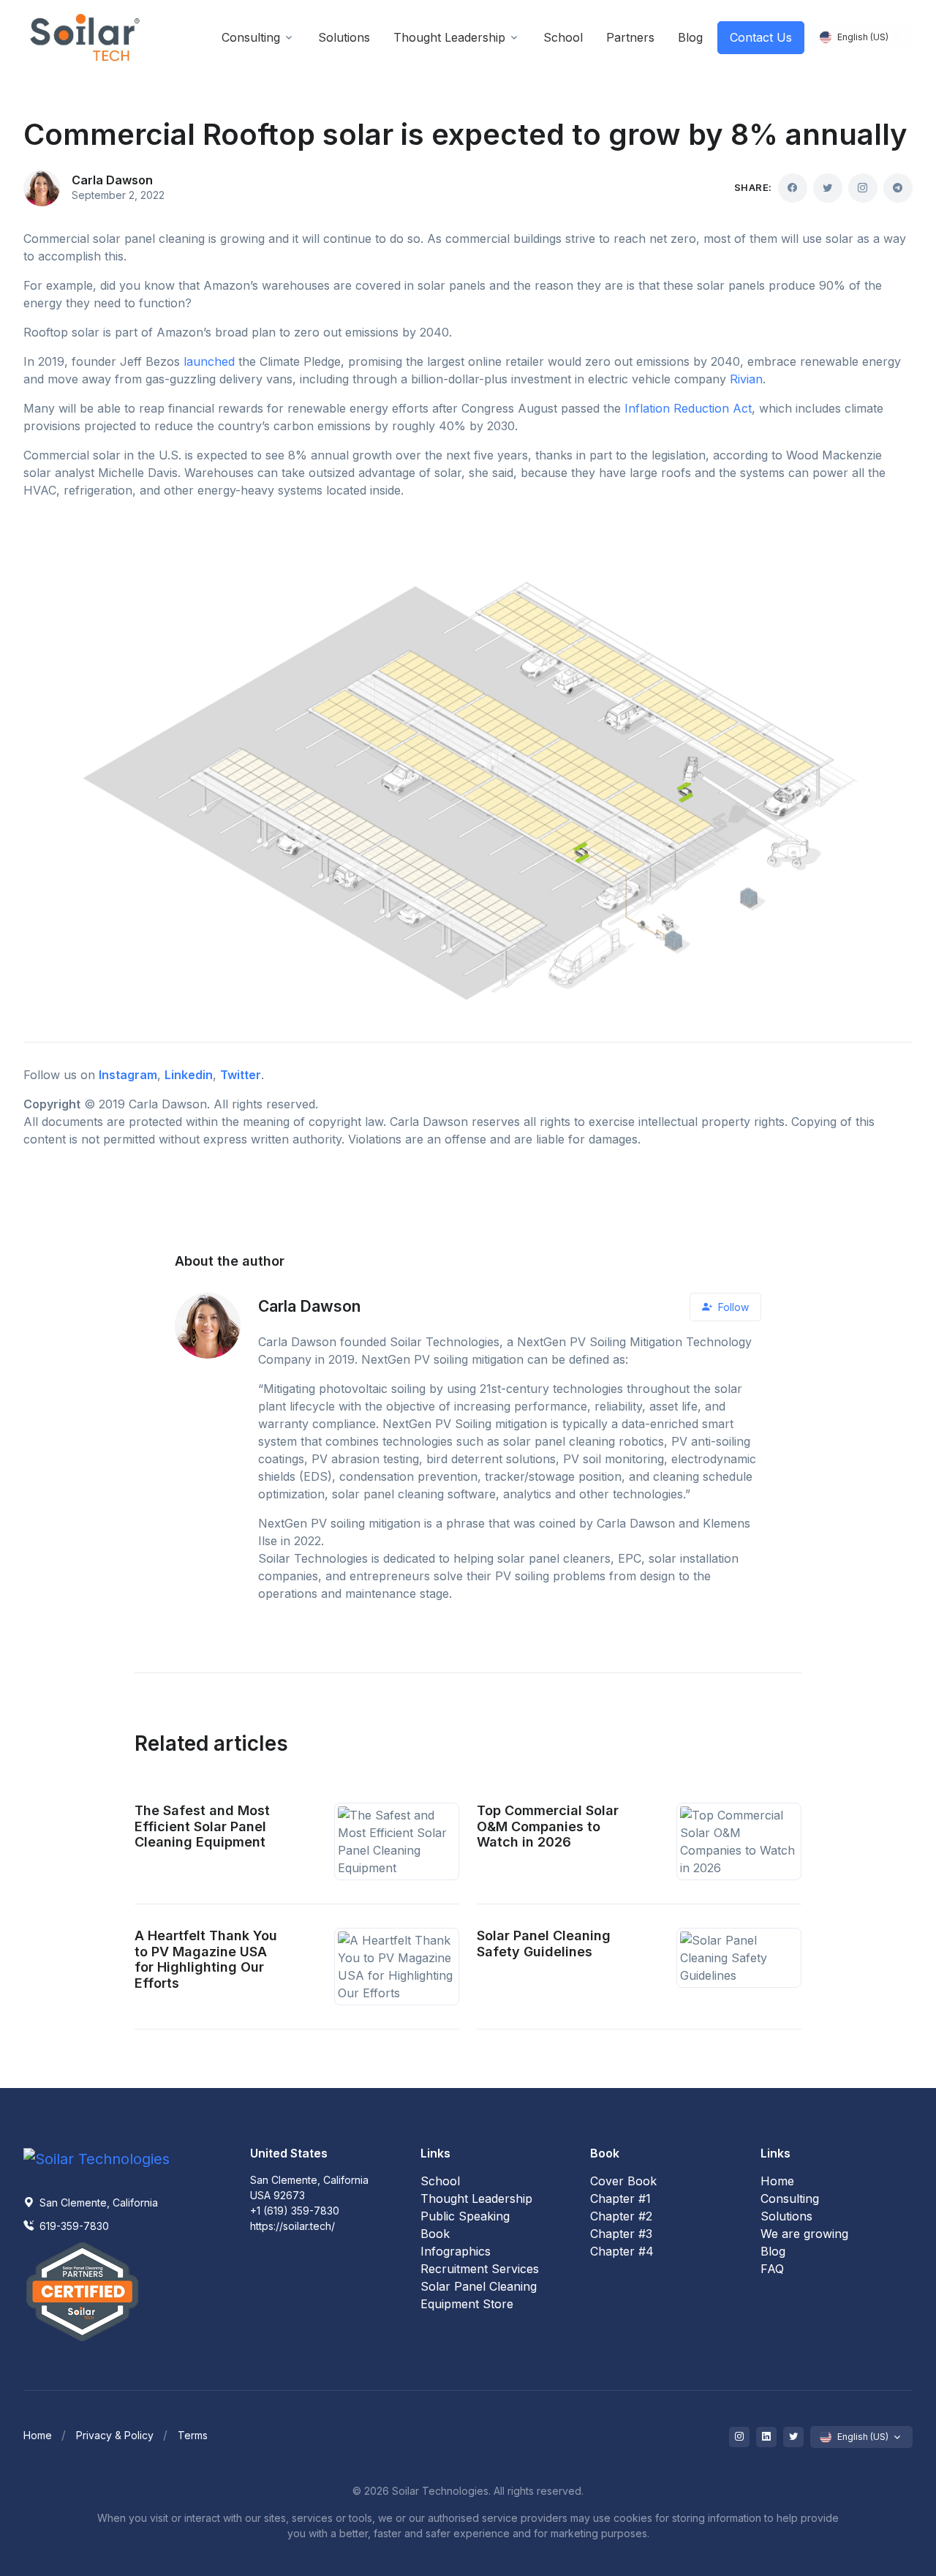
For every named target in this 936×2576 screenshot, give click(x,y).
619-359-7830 (73, 2226)
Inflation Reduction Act (688, 408)
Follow (732, 1307)
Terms (193, 2435)
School (440, 2181)
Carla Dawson (112, 180)
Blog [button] (690, 37)
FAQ (772, 2269)
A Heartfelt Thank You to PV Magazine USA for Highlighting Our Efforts (206, 1959)
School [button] (563, 37)
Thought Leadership (476, 2198)
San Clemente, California (97, 2203)
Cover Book (623, 2181)
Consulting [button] (251, 37)
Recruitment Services (480, 2269)
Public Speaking (465, 2216)
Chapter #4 (622, 2251)
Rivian (746, 379)
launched (209, 361)
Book (435, 2234)
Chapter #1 (620, 2198)
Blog (773, 2251)
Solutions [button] (344, 37)
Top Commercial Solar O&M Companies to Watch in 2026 (548, 1826)
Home (777, 2181)
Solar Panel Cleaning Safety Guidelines (544, 1944)
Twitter (241, 1075)
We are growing (804, 2234)
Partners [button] (630, 37)
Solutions (786, 2216)
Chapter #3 (621, 2234)
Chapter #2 (621, 2216)
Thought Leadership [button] (449, 37)
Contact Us (761, 37)
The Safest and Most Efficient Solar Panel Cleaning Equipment (202, 1826)
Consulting (790, 2198)
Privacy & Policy (115, 2435)
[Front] (86, 38)
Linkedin (189, 1075)
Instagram (128, 1075)
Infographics (456, 2251)
